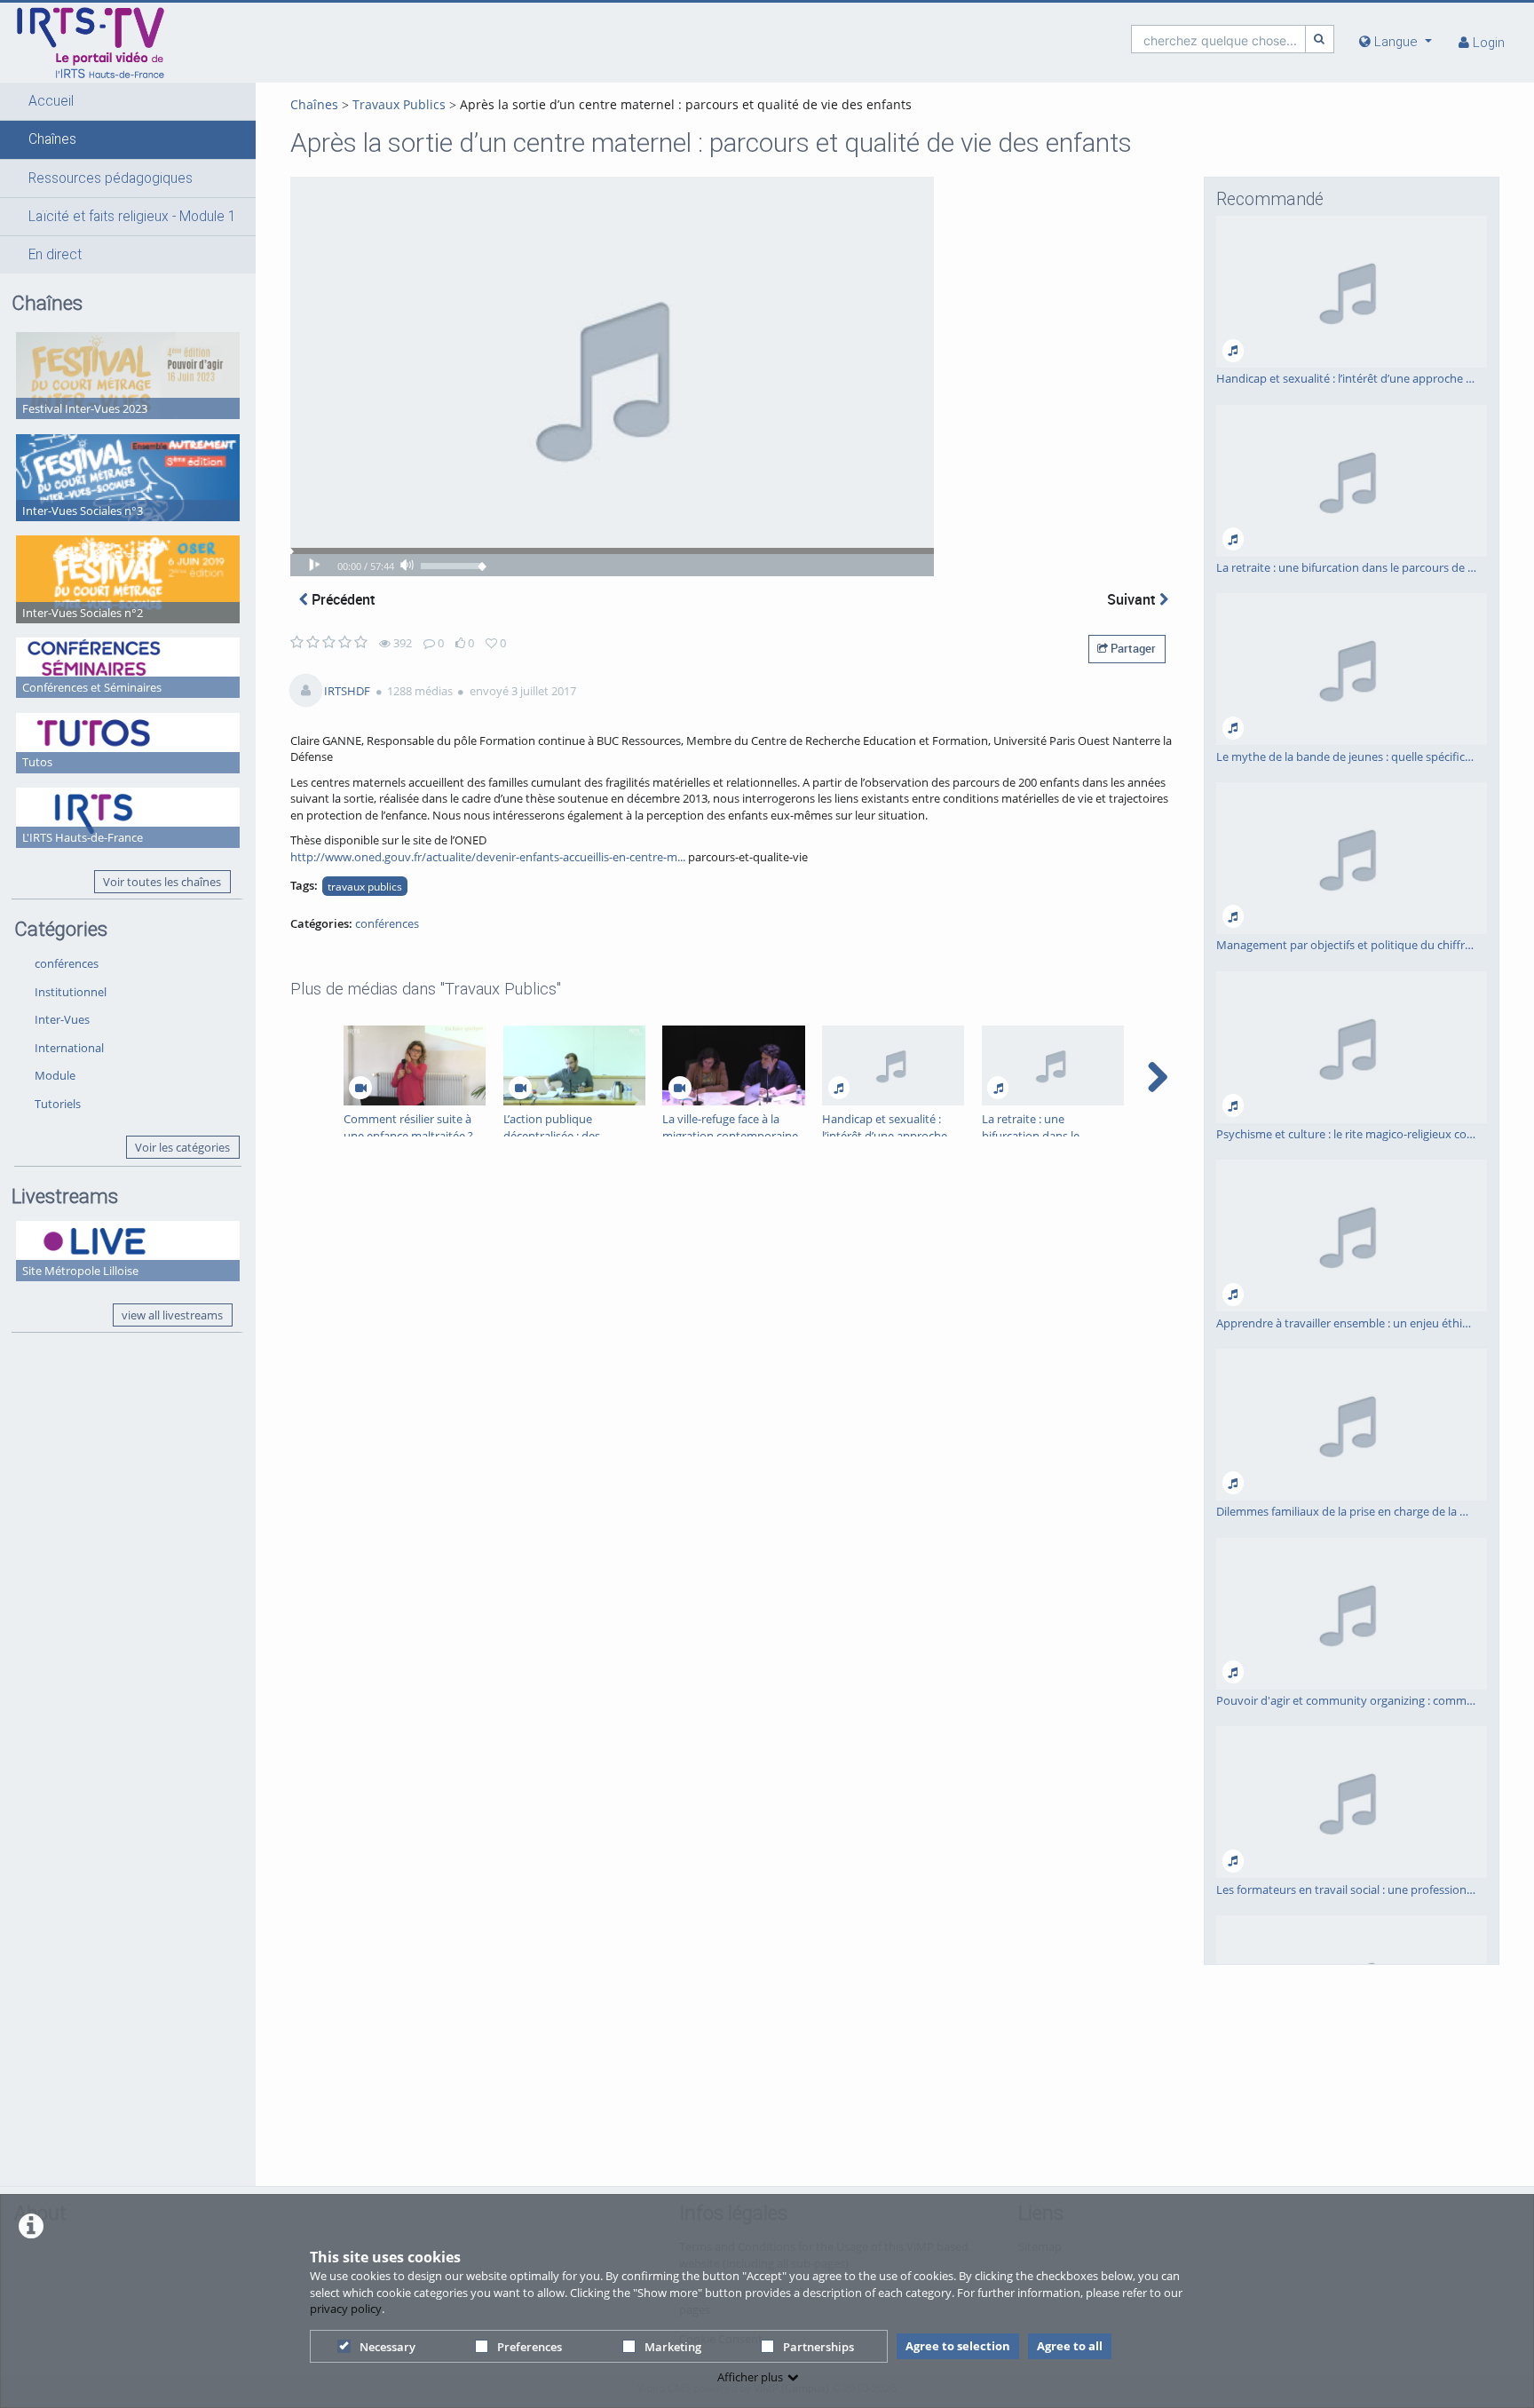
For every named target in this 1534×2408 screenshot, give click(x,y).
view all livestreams (172, 1315)
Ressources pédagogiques (111, 178)
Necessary (387, 2347)
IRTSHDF (347, 691)
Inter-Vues (62, 1019)
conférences (67, 963)
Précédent (342, 599)
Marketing (673, 2347)
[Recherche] (1320, 39)
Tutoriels (58, 1104)
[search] (1218, 39)
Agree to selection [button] (958, 2346)
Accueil (51, 101)
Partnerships (818, 2347)
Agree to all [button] (1070, 2346)
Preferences (530, 2347)
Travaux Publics (399, 104)
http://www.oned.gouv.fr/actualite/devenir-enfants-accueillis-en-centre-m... (488, 857)
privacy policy (346, 2309)
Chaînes (52, 139)
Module (55, 1075)
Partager (1132, 648)
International (69, 1048)
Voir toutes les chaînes (162, 882)
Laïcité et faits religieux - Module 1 (132, 217)
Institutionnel (71, 992)
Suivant (1133, 599)
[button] (128, 101)
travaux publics (365, 886)
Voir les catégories (182, 1147)
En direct (55, 255)
